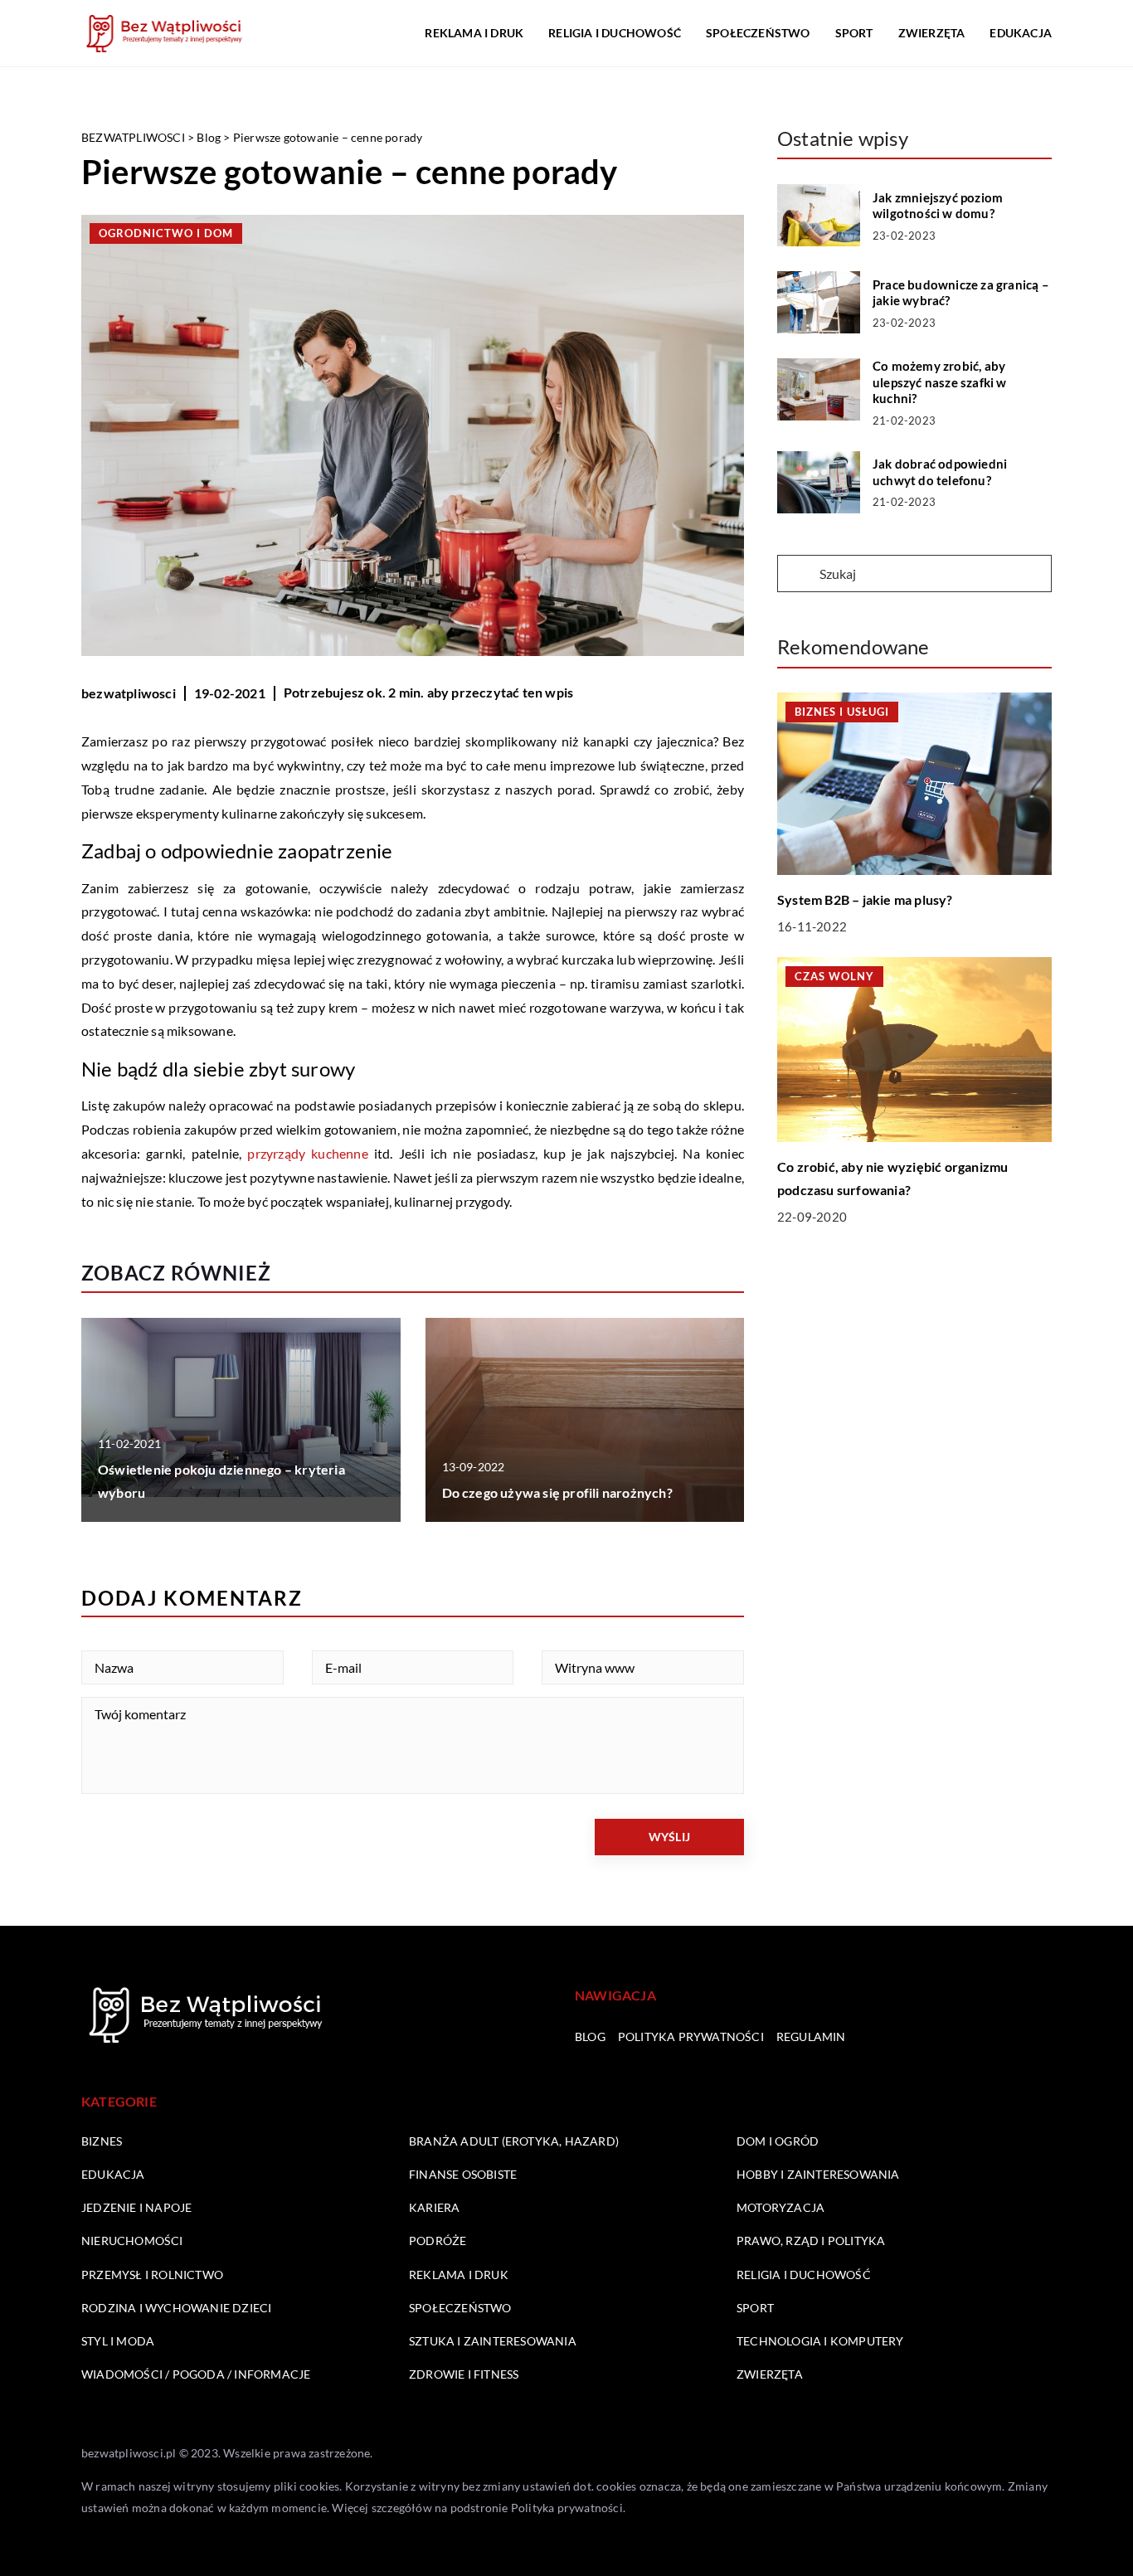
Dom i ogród (778, 2141)
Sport (854, 33)
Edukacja (1021, 33)
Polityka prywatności (691, 2036)
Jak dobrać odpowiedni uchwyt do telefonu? (940, 472)
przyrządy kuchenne (307, 1153)
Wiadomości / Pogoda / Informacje (196, 2374)
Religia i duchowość (615, 33)
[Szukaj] (797, 575)
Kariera (434, 2207)
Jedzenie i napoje (136, 2207)
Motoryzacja (780, 2207)
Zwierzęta (932, 33)
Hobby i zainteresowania (818, 2174)
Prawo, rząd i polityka (811, 2241)
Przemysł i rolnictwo (152, 2275)
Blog (590, 2036)
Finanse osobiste (463, 2174)
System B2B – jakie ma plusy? (865, 899)
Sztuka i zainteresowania (493, 2341)
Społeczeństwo (758, 33)
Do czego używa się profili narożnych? (557, 1492)
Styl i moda (118, 2341)
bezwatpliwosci (129, 693)
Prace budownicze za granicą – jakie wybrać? (961, 293)
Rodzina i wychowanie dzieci (176, 2308)
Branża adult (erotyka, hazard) (514, 2141)
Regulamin (811, 2036)
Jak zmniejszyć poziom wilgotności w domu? (938, 206)
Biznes (102, 2141)
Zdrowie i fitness (464, 2374)
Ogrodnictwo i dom (166, 233)
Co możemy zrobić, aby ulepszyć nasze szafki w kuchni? (940, 382)
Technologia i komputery (820, 2341)
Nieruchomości (132, 2241)
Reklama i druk (474, 33)
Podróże (438, 2241)
